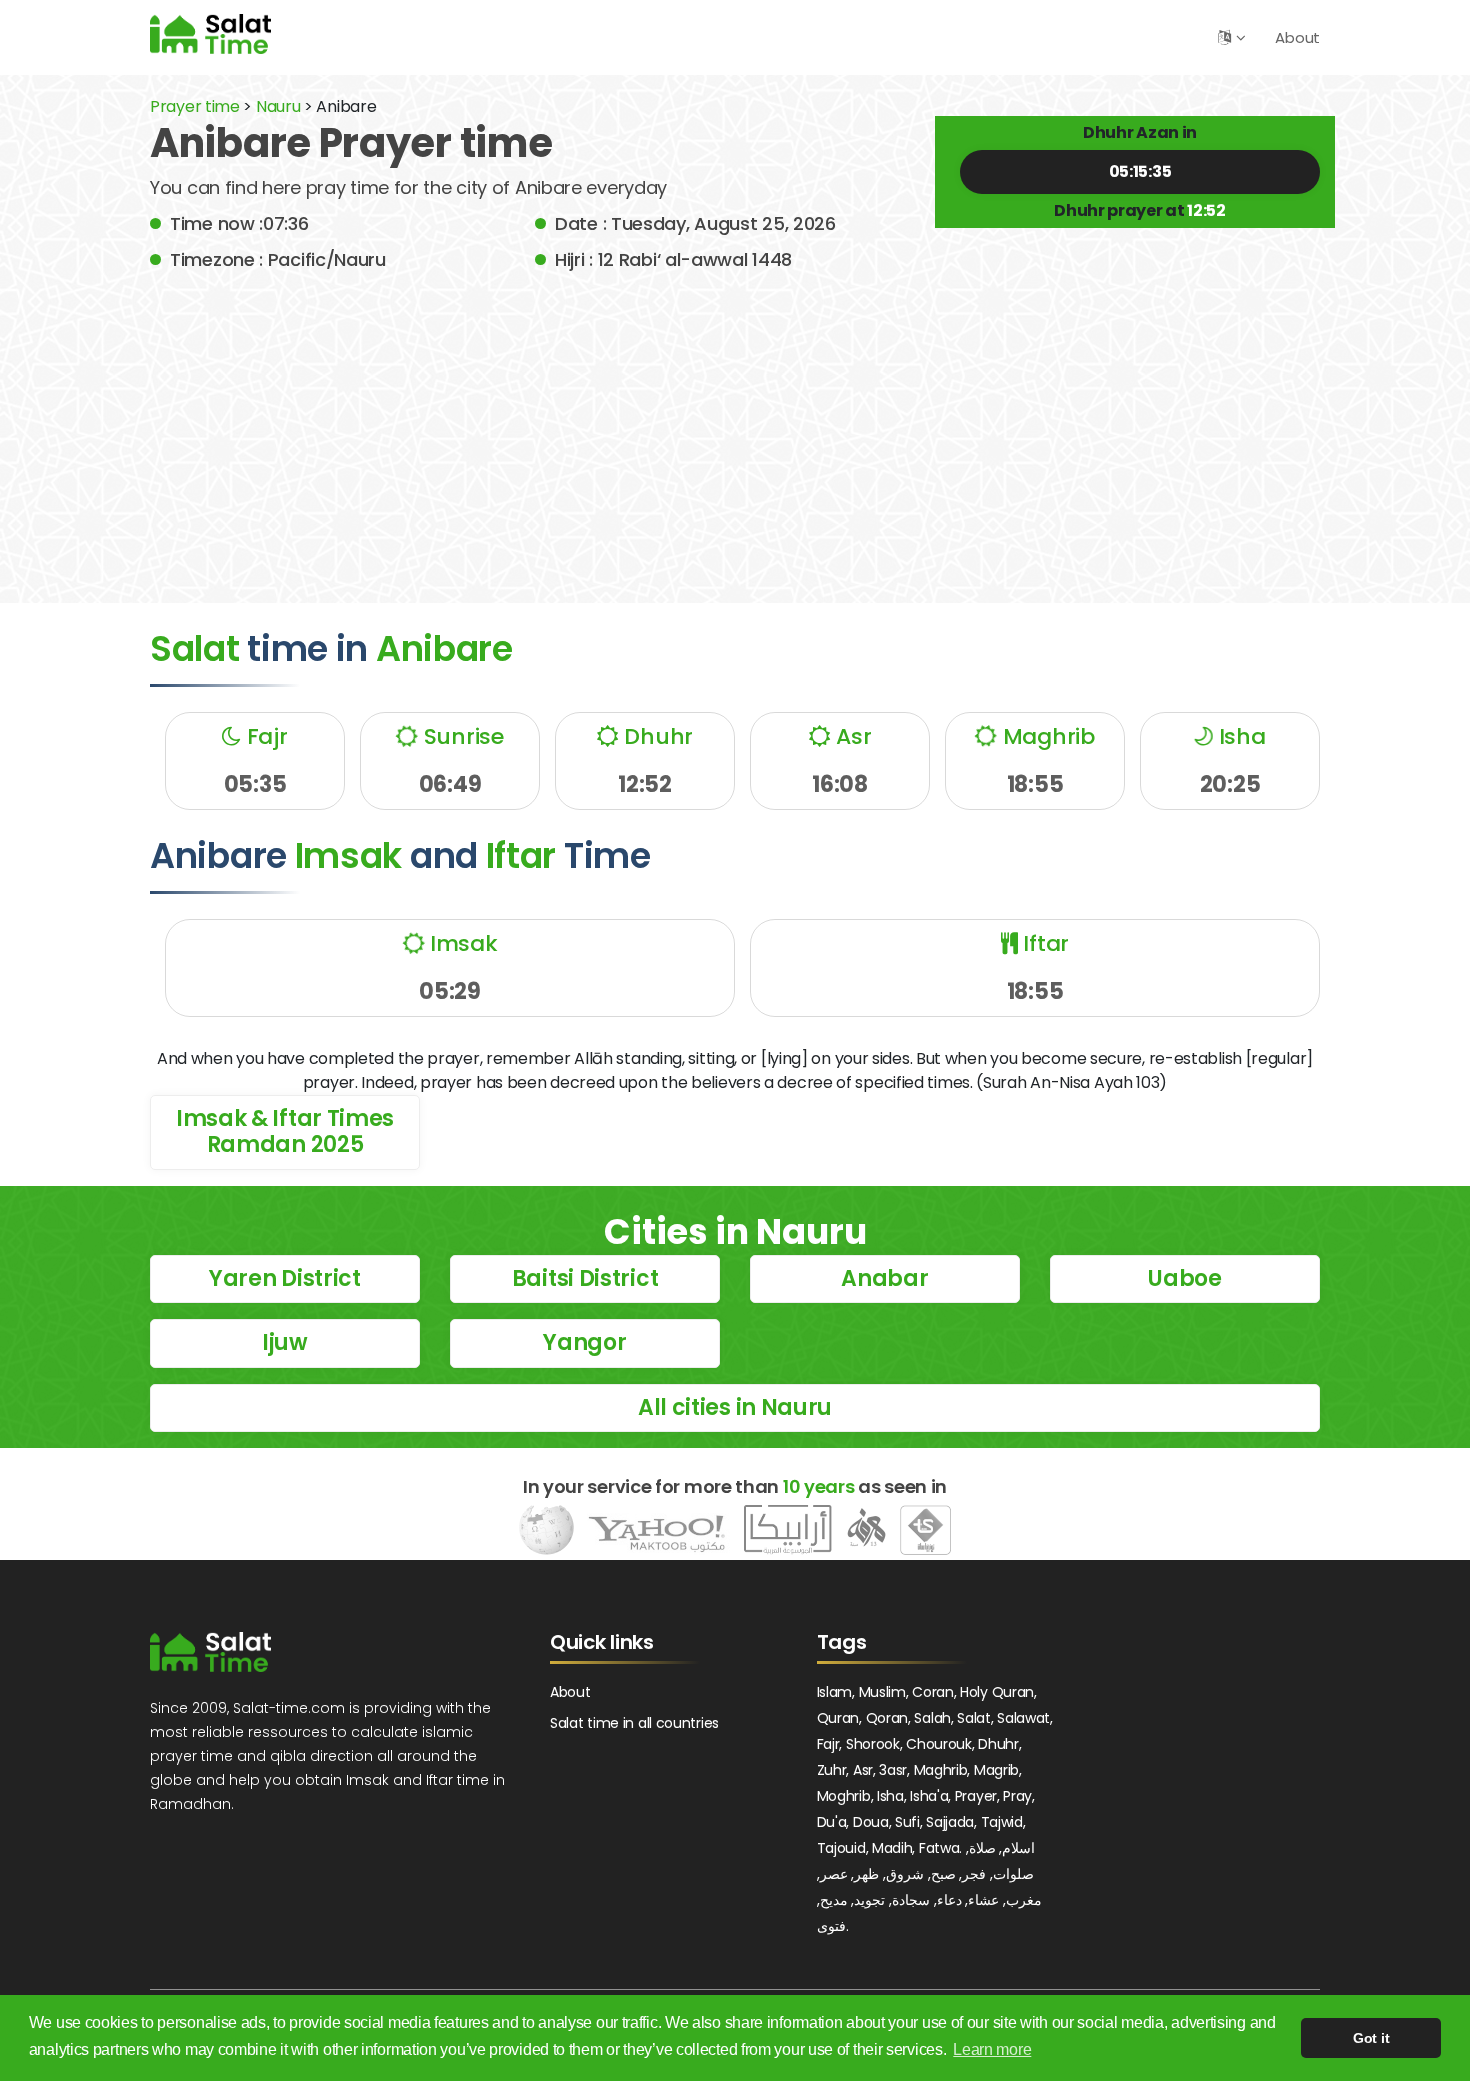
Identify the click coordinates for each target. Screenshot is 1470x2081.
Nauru (278, 106)
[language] (1224, 37)
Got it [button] (1371, 2038)
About (1297, 37)
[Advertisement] (735, 423)
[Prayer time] (210, 33)
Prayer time (195, 106)
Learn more (992, 2049)
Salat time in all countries (634, 1723)
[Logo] (210, 1652)
